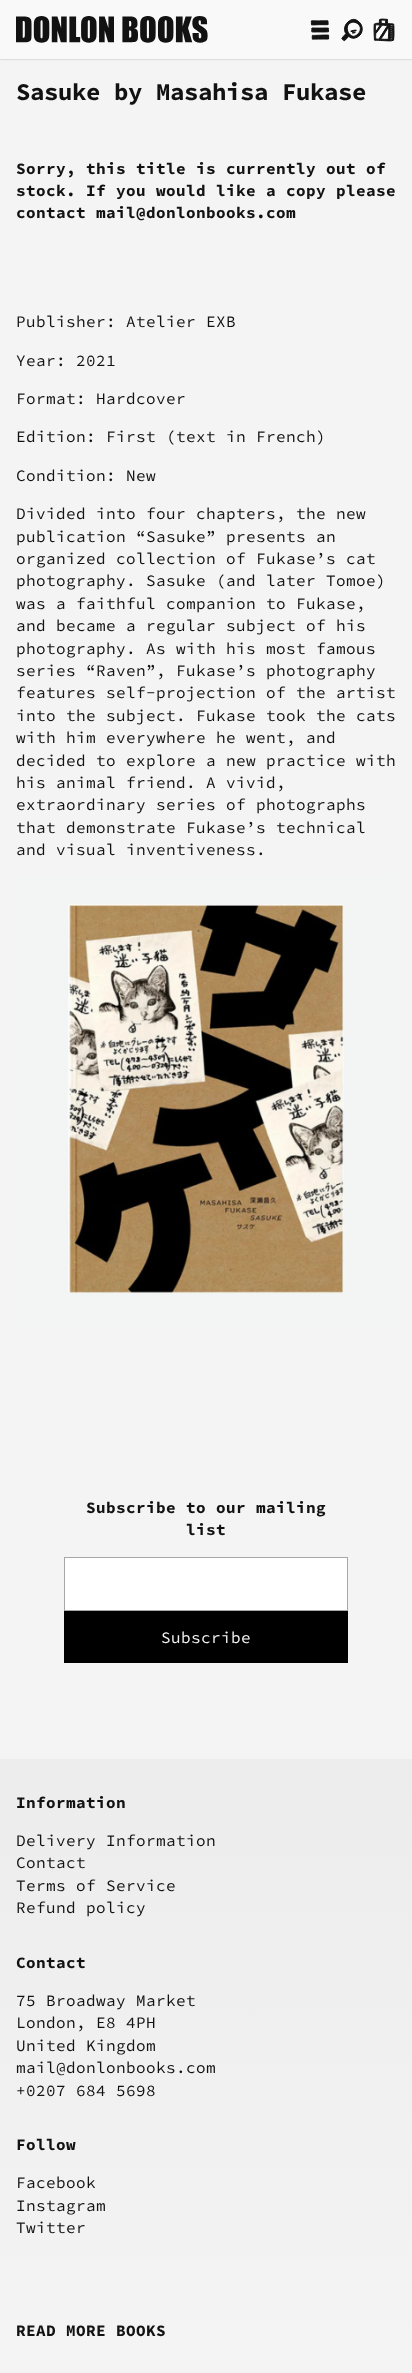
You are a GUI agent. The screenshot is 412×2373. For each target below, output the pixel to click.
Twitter (51, 2227)
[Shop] (320, 30)
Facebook (56, 2182)
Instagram (61, 2205)
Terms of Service (96, 1885)
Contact (51, 1862)
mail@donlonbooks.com (116, 2067)
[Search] (352, 30)
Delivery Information (116, 1840)
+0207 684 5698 (86, 2090)
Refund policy (81, 1907)
